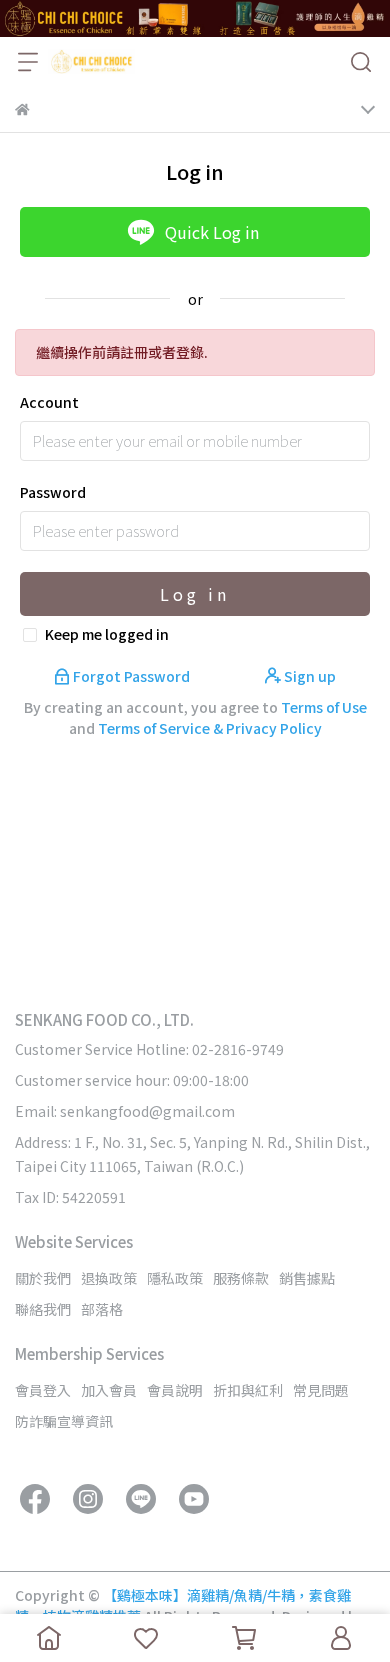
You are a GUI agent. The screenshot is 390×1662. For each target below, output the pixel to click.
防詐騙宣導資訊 (64, 1421)
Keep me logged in (107, 634)
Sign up (308, 676)
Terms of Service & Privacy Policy (210, 728)
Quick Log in (212, 232)
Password (53, 492)
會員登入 (43, 1390)
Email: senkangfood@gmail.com (125, 1111)
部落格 (102, 1309)
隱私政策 (175, 1278)
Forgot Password (131, 676)
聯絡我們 (43, 1309)
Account (49, 402)
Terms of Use (324, 707)
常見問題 (321, 1390)
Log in (195, 594)
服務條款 (241, 1278)
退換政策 (109, 1278)
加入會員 (109, 1390)
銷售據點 (307, 1278)
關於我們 (43, 1278)
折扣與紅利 (248, 1390)
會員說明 (175, 1390)
